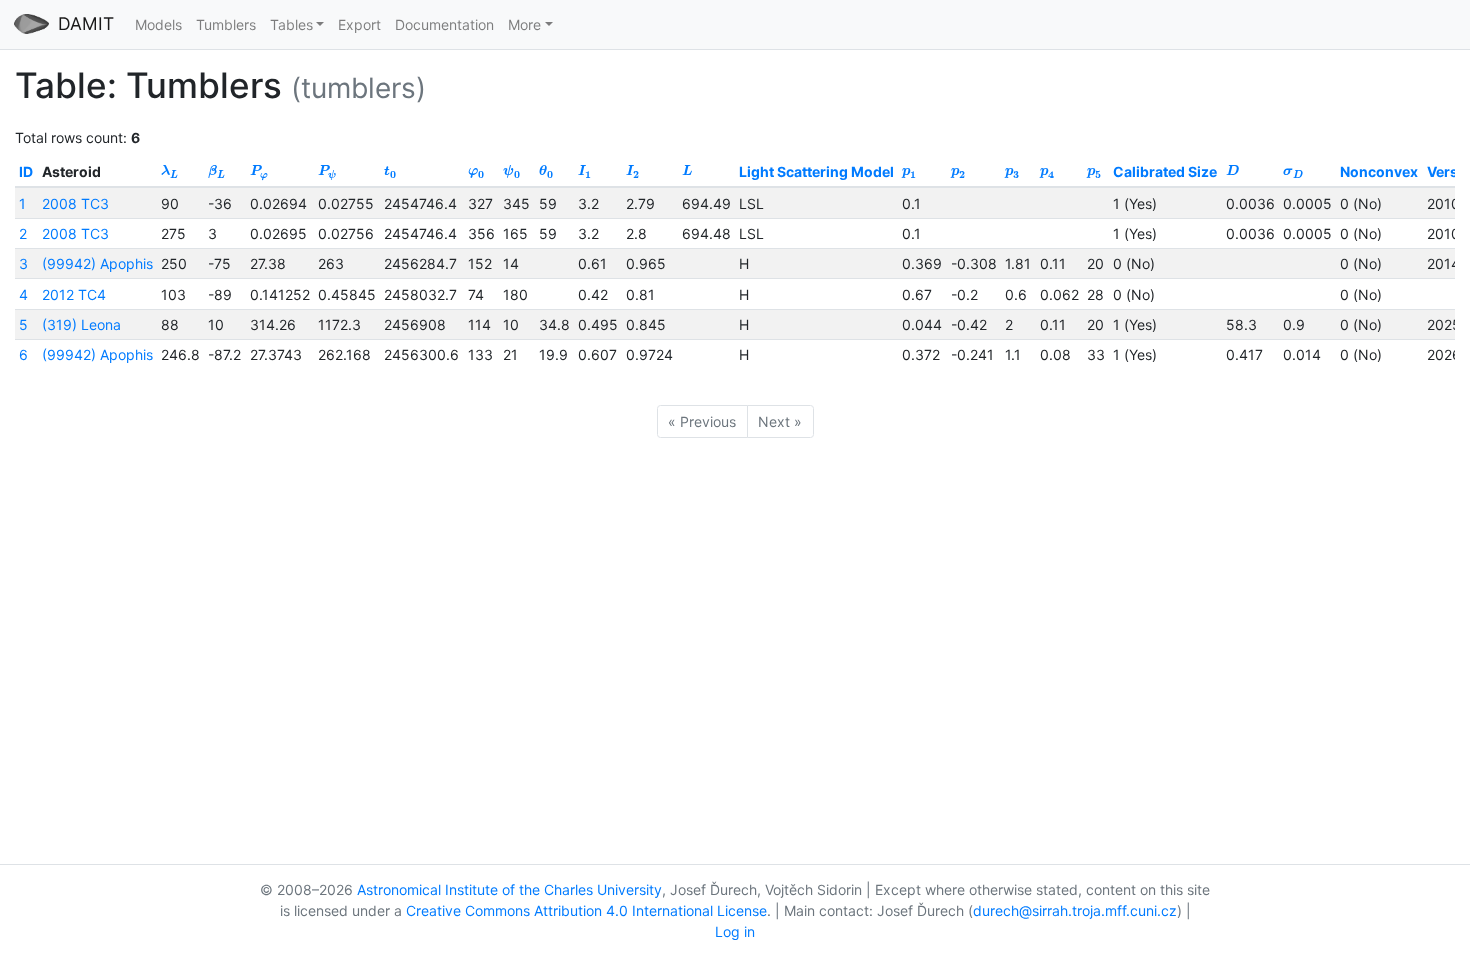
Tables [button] (291, 24)
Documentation (444, 24)
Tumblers (226, 24)
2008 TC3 (75, 203)
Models (158, 24)
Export (359, 24)
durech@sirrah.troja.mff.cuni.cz (1075, 910)
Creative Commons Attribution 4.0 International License (586, 910)
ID (26, 171)
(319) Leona (81, 324)
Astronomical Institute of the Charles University (509, 889)
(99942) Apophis (97, 263)
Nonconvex (1379, 171)
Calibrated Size (1165, 171)
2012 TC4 (74, 294)
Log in (735, 931)
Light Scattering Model (816, 171)
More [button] (524, 24)
